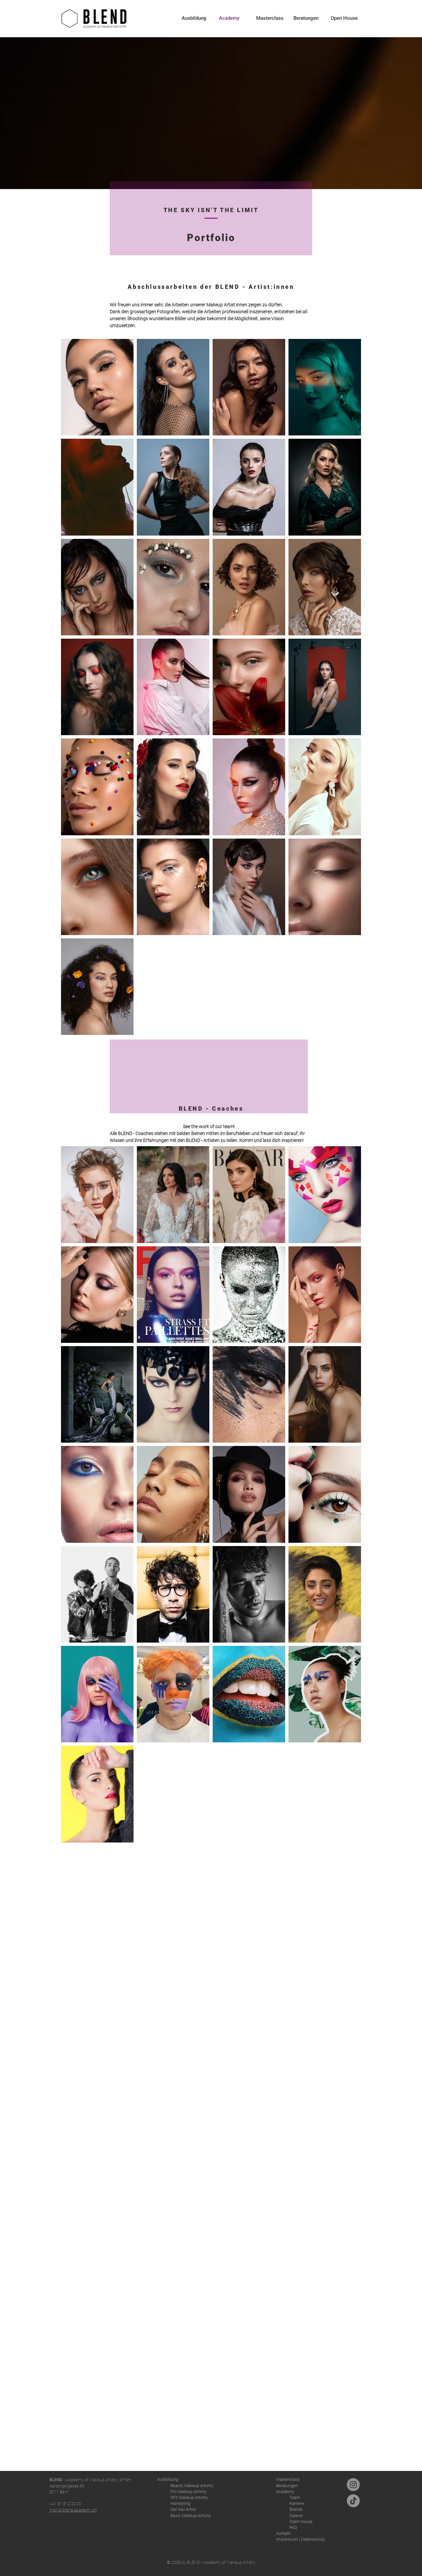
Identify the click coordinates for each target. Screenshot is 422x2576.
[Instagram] (353, 2485)
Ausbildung (168, 2479)
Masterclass (288, 2479)
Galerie (296, 2516)
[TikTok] (353, 2501)
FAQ (293, 2527)
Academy (285, 2492)
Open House (301, 2521)
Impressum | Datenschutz (301, 2539)
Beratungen (287, 2486)
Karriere (297, 2503)
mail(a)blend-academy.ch (73, 2510)
